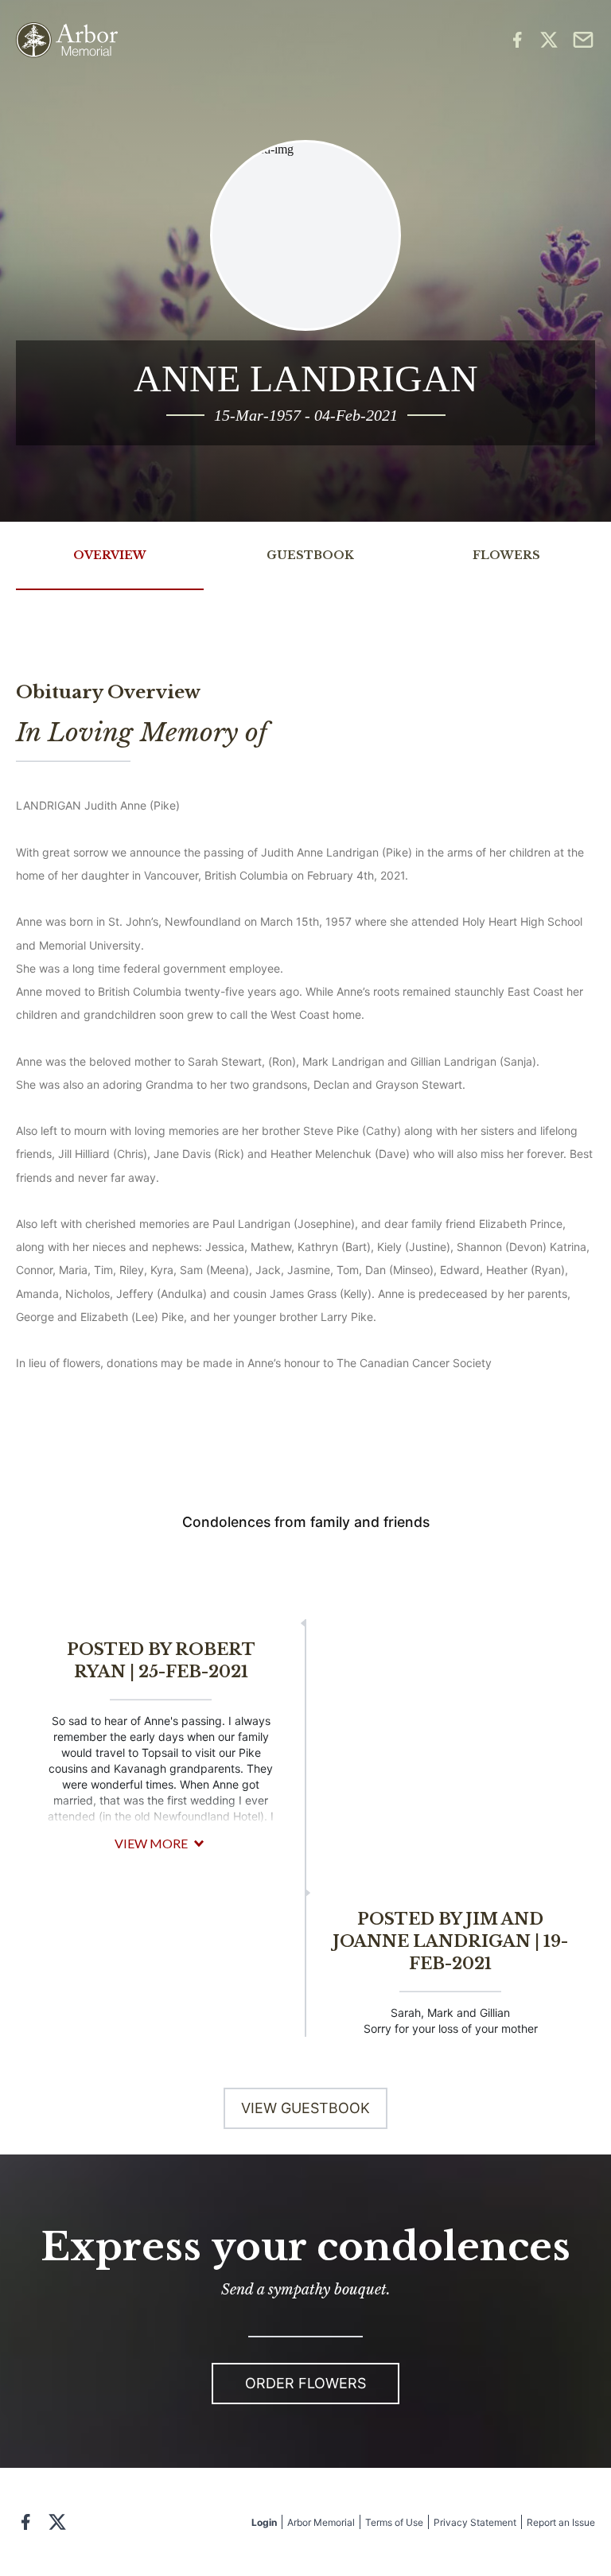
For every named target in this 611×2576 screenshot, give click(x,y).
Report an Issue (561, 2522)
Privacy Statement (475, 2522)
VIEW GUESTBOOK (305, 2108)
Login (264, 2522)
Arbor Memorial (321, 2522)
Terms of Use (394, 2522)
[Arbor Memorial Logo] (67, 40)
